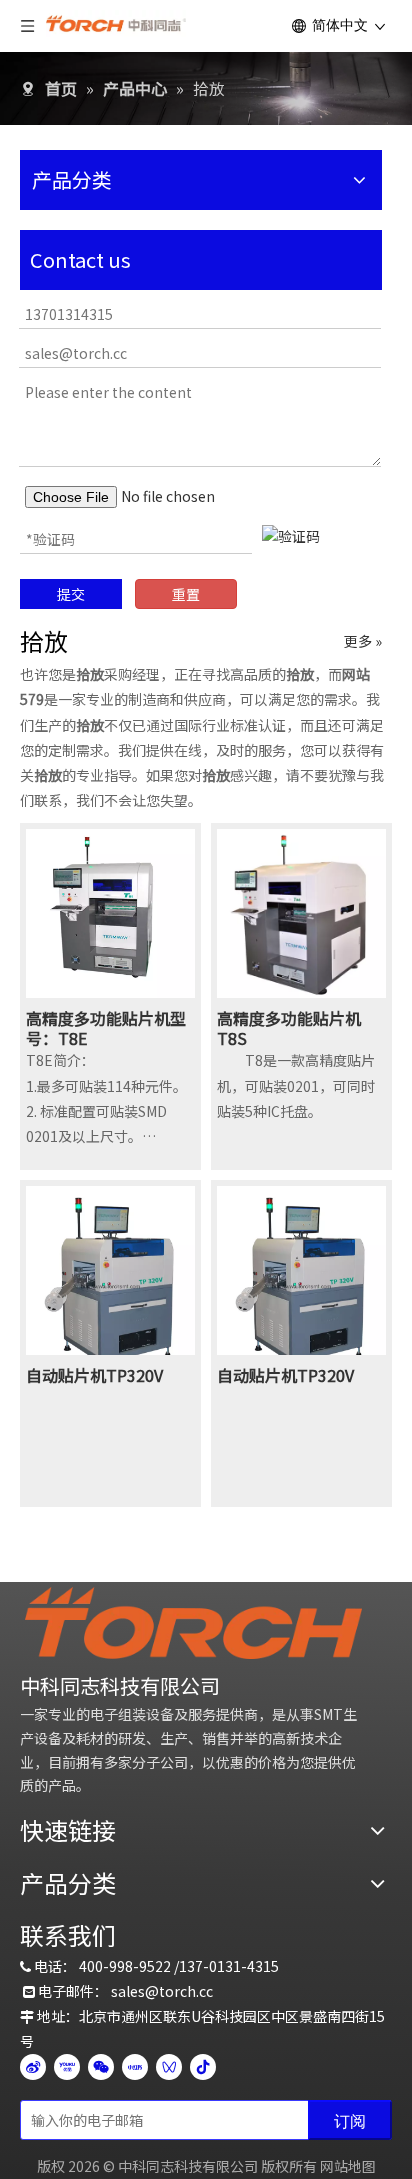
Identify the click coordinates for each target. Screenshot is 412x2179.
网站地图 (348, 2166)
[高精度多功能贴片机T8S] (301, 911)
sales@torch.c (158, 1991)
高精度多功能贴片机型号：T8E (106, 1028)
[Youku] (67, 2067)
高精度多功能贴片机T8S (289, 1028)
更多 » (363, 641)
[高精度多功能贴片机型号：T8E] (110, 911)
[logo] (193, 1623)
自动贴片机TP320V (94, 1375)
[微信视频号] (169, 2067)
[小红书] (135, 2067)
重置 (186, 594)
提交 (71, 594)
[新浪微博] (33, 2067)
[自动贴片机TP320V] (110, 1282)
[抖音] (203, 2067)
